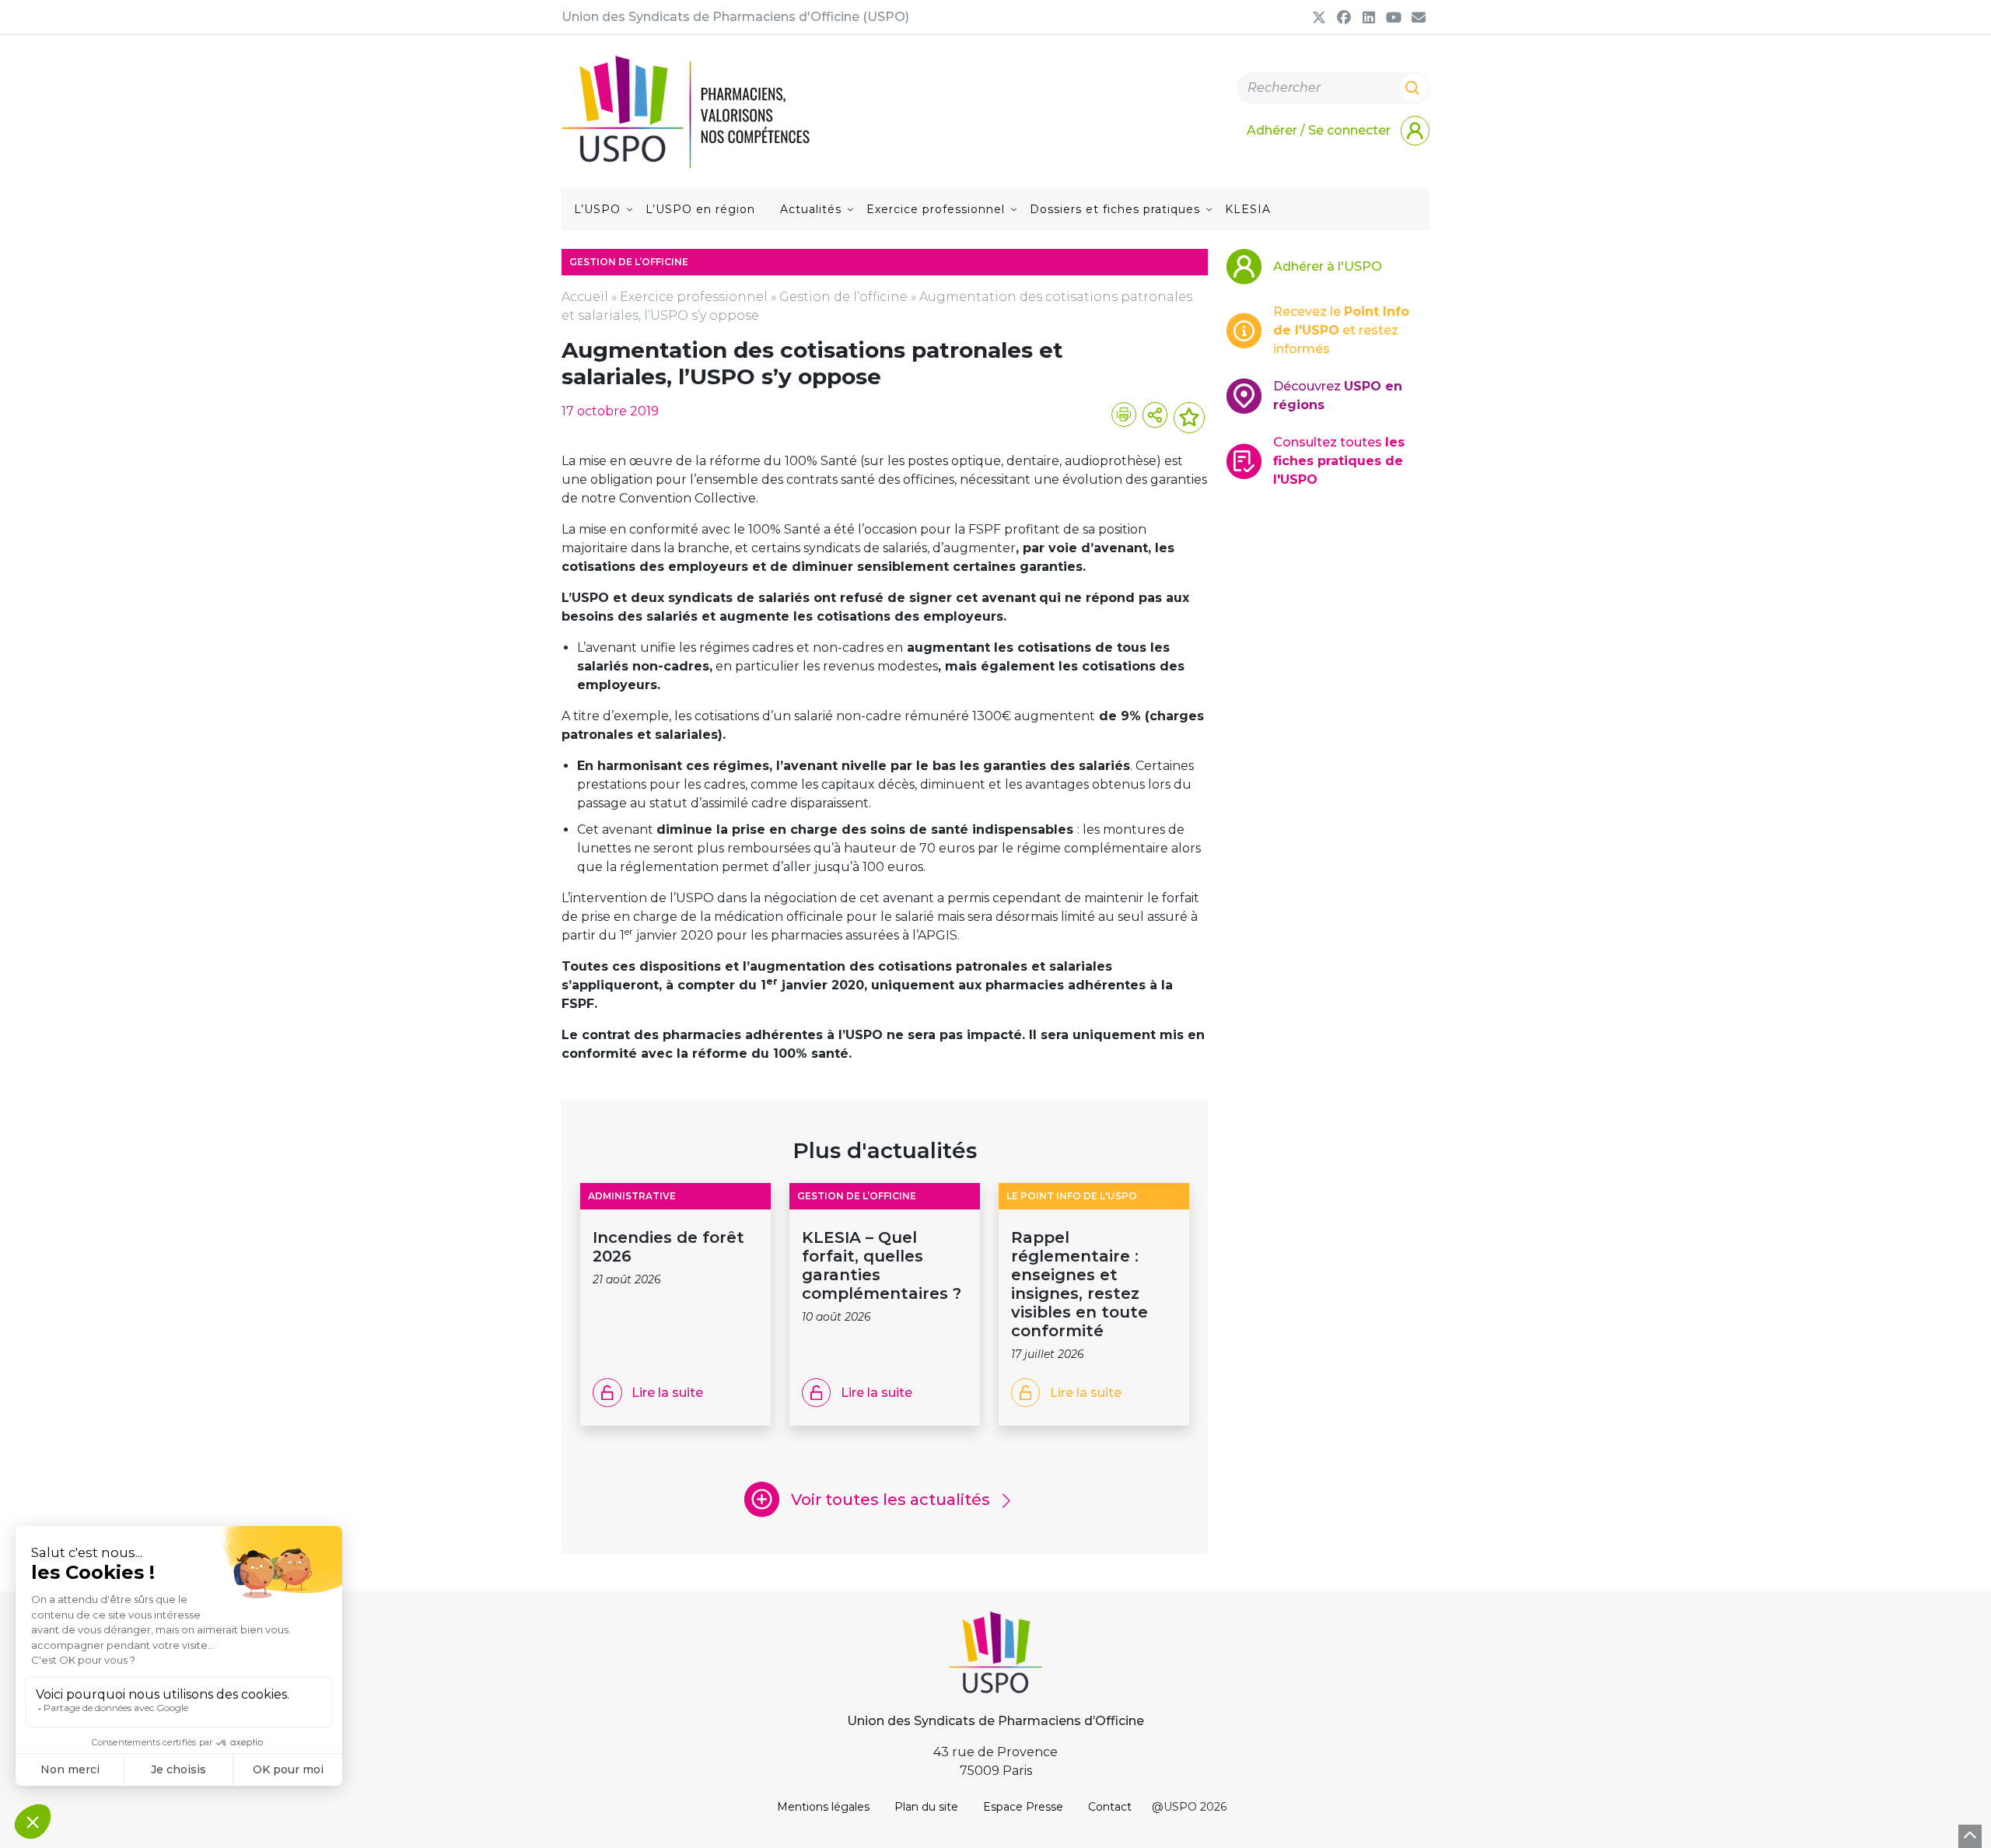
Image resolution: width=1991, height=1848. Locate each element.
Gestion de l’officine (843, 297)
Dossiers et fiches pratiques (1115, 209)
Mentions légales (823, 1807)
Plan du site (926, 1807)
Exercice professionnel (936, 209)
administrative (632, 1196)
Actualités (811, 209)
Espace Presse (1023, 1807)
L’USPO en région (700, 209)
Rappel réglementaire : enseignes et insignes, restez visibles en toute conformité (1079, 1284)
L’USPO (597, 209)
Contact (1110, 1807)
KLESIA (1248, 209)
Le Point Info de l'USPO (1072, 1196)
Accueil (585, 297)
